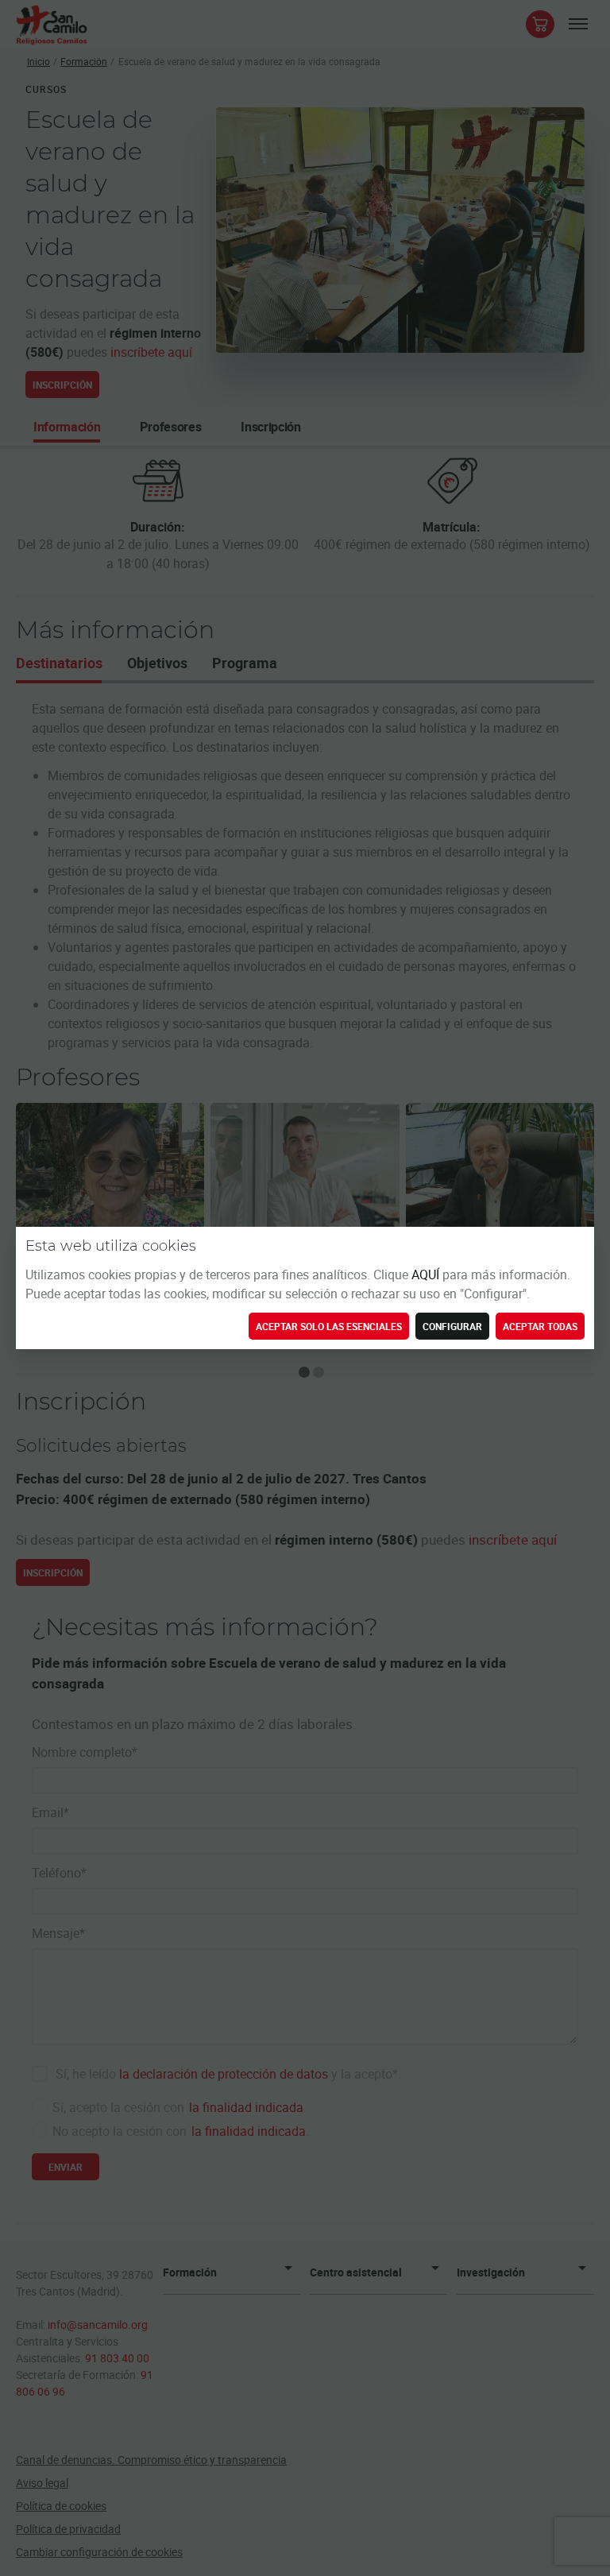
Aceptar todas (540, 1326)
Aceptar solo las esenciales (329, 1326)
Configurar (452, 1326)
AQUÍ (427, 1274)
